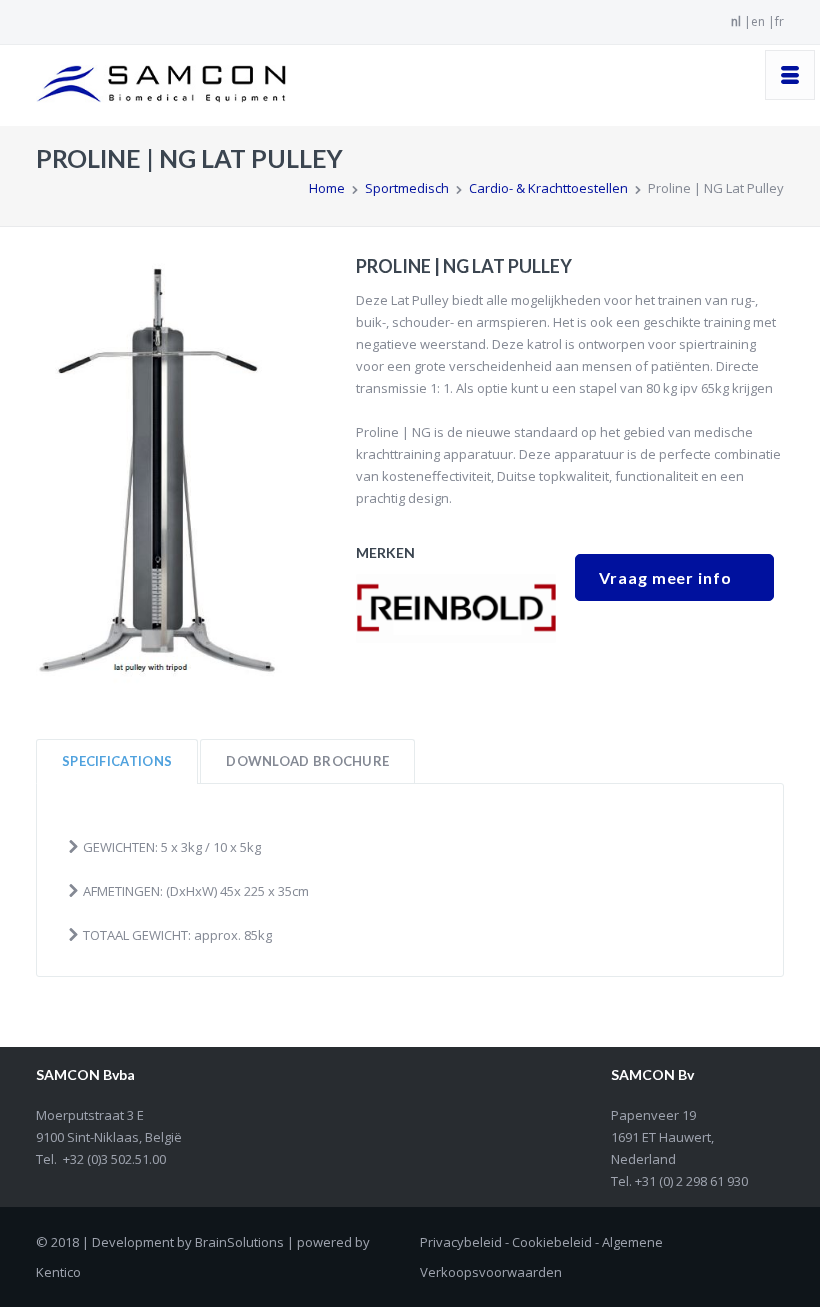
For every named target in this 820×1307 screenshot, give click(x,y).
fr (779, 21)
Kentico (58, 1272)
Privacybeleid (461, 1242)
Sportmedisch (407, 188)
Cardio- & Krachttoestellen (548, 188)
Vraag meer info (665, 577)
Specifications (117, 761)
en (758, 21)
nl (736, 21)
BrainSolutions (239, 1242)
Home (327, 188)
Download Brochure (307, 761)
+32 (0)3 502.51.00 (114, 1159)
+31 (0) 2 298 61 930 (690, 1181)
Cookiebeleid (552, 1242)
